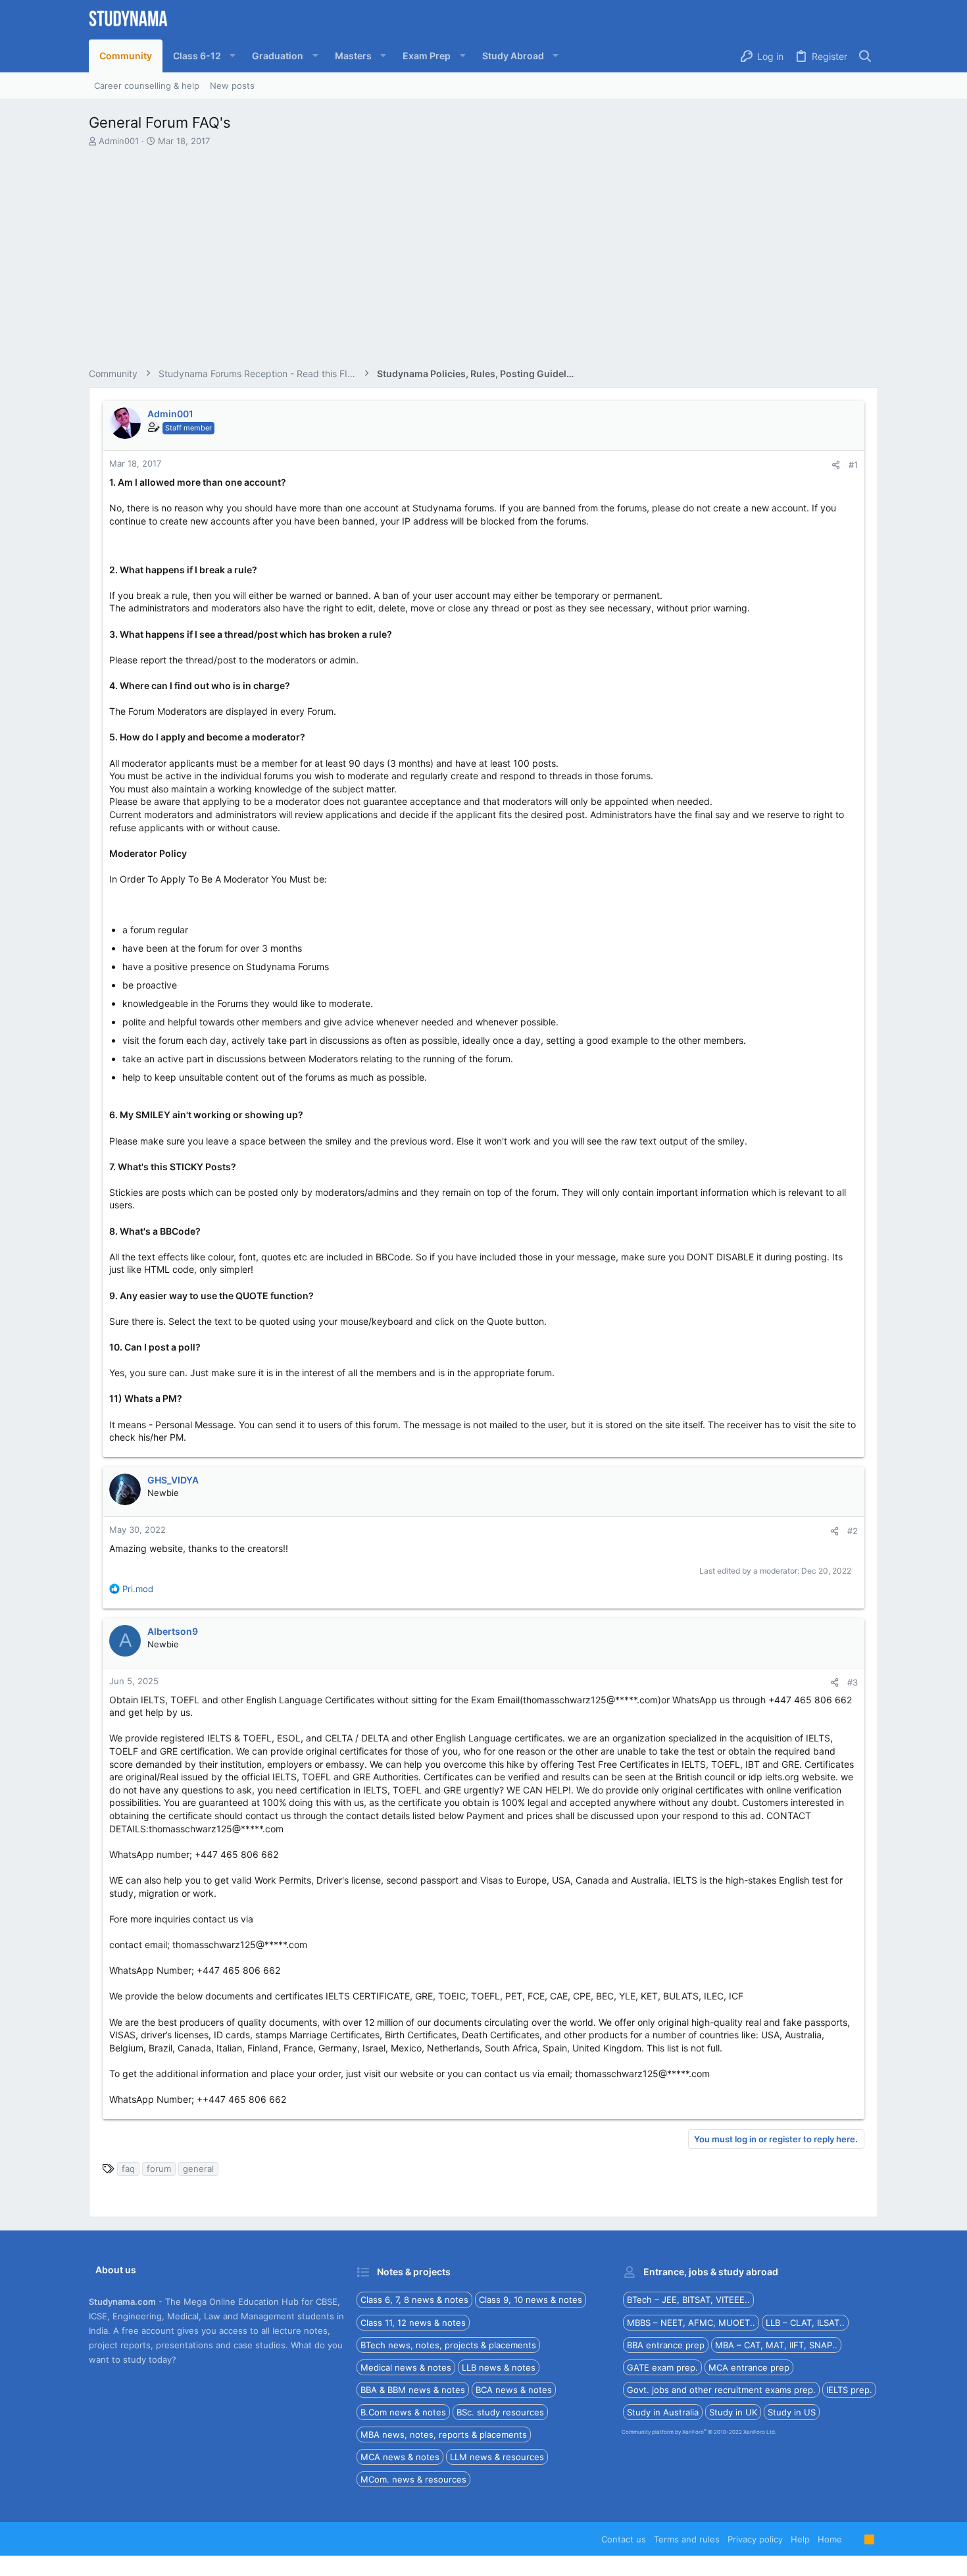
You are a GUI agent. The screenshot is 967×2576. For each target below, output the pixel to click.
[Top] (853, 2539)
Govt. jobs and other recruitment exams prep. (721, 2390)
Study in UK (733, 2412)
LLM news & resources (497, 2457)
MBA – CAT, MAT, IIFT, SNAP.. (776, 2345)
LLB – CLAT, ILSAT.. (805, 2323)
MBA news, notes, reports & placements (444, 2434)
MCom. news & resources (413, 2479)
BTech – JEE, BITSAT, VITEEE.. (688, 2300)
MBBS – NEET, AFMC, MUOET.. (691, 2323)
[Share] (836, 465)
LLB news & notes (499, 2367)
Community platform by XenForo (699, 2432)
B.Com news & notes (403, 2412)
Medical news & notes (406, 2367)
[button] (202, 56)
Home (830, 2539)
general (198, 2169)
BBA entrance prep (666, 2345)
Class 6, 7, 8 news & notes (414, 2300)
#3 (853, 1682)
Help (800, 2539)
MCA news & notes (400, 2457)
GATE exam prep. (662, 2367)
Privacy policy (755, 2539)
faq (128, 2169)
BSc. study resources (500, 2412)
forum (159, 2169)
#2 (853, 1531)
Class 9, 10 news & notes (531, 2300)
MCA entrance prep (749, 2367)
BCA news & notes (514, 2390)
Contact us (624, 2539)
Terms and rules (687, 2539)
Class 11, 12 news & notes (413, 2323)
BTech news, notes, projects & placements (448, 2345)
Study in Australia (663, 2412)
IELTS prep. (849, 2390)
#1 (853, 465)
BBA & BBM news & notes (413, 2390)
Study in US (792, 2412)
